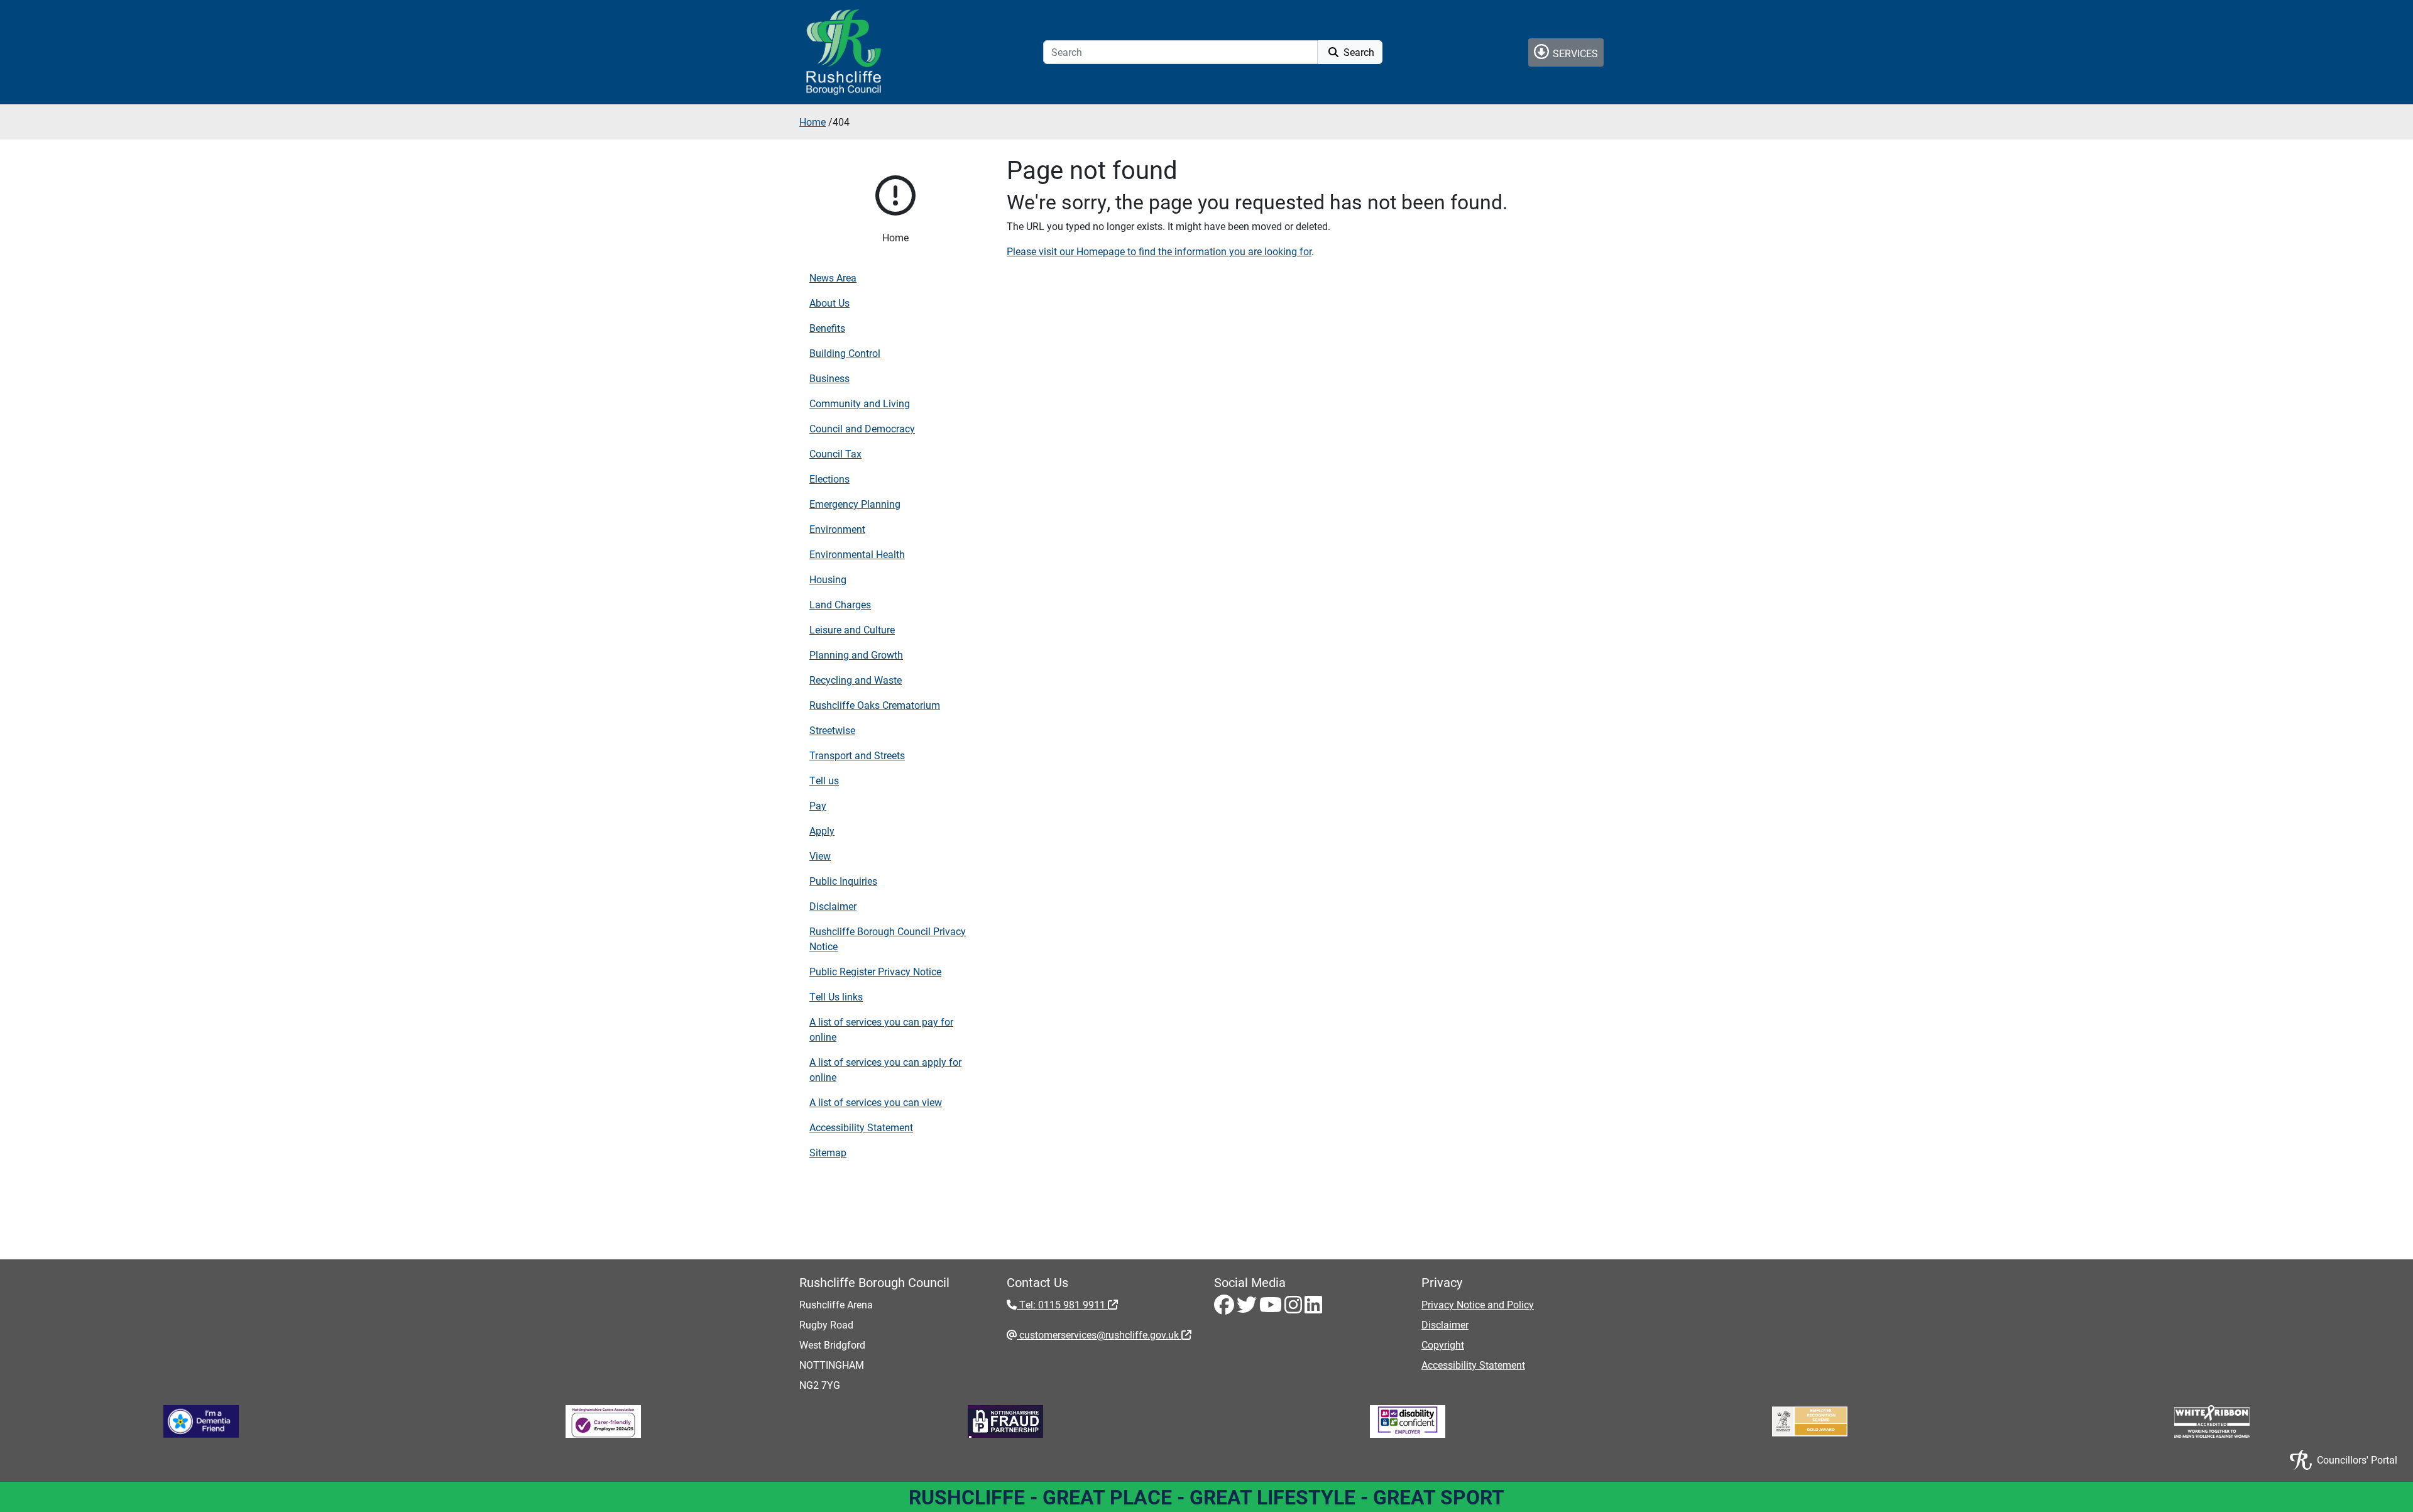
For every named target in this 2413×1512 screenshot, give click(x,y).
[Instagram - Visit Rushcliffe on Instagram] (1294, 1308)
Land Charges (840, 604)
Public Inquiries (843, 881)
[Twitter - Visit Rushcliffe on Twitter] (1248, 1308)
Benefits (827, 328)
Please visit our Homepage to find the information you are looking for (1159, 251)
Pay (818, 805)
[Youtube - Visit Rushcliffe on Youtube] (1272, 1308)
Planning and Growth (856, 655)
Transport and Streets (857, 755)
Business (829, 378)
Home (813, 122)
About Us (829, 303)
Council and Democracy (862, 428)
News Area (833, 277)
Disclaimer (833, 906)
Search (1358, 52)
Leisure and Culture (852, 629)
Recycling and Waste (856, 680)
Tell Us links (836, 996)
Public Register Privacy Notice (875, 971)
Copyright (1443, 1345)
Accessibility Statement (861, 1127)
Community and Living (860, 403)
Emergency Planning (855, 504)
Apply (822, 830)
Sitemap (828, 1152)
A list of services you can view (876, 1102)
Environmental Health (857, 554)
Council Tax (835, 453)
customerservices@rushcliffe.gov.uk (1099, 1334)
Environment (837, 529)
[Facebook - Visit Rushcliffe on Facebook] (1225, 1308)
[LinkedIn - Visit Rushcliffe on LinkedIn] (1313, 1308)
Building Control (845, 353)
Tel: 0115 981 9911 (1062, 1304)
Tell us (824, 780)
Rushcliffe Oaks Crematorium (875, 705)
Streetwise (832, 730)
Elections (829, 479)
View (820, 856)
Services (1574, 53)
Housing (828, 579)
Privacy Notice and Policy (1478, 1304)
